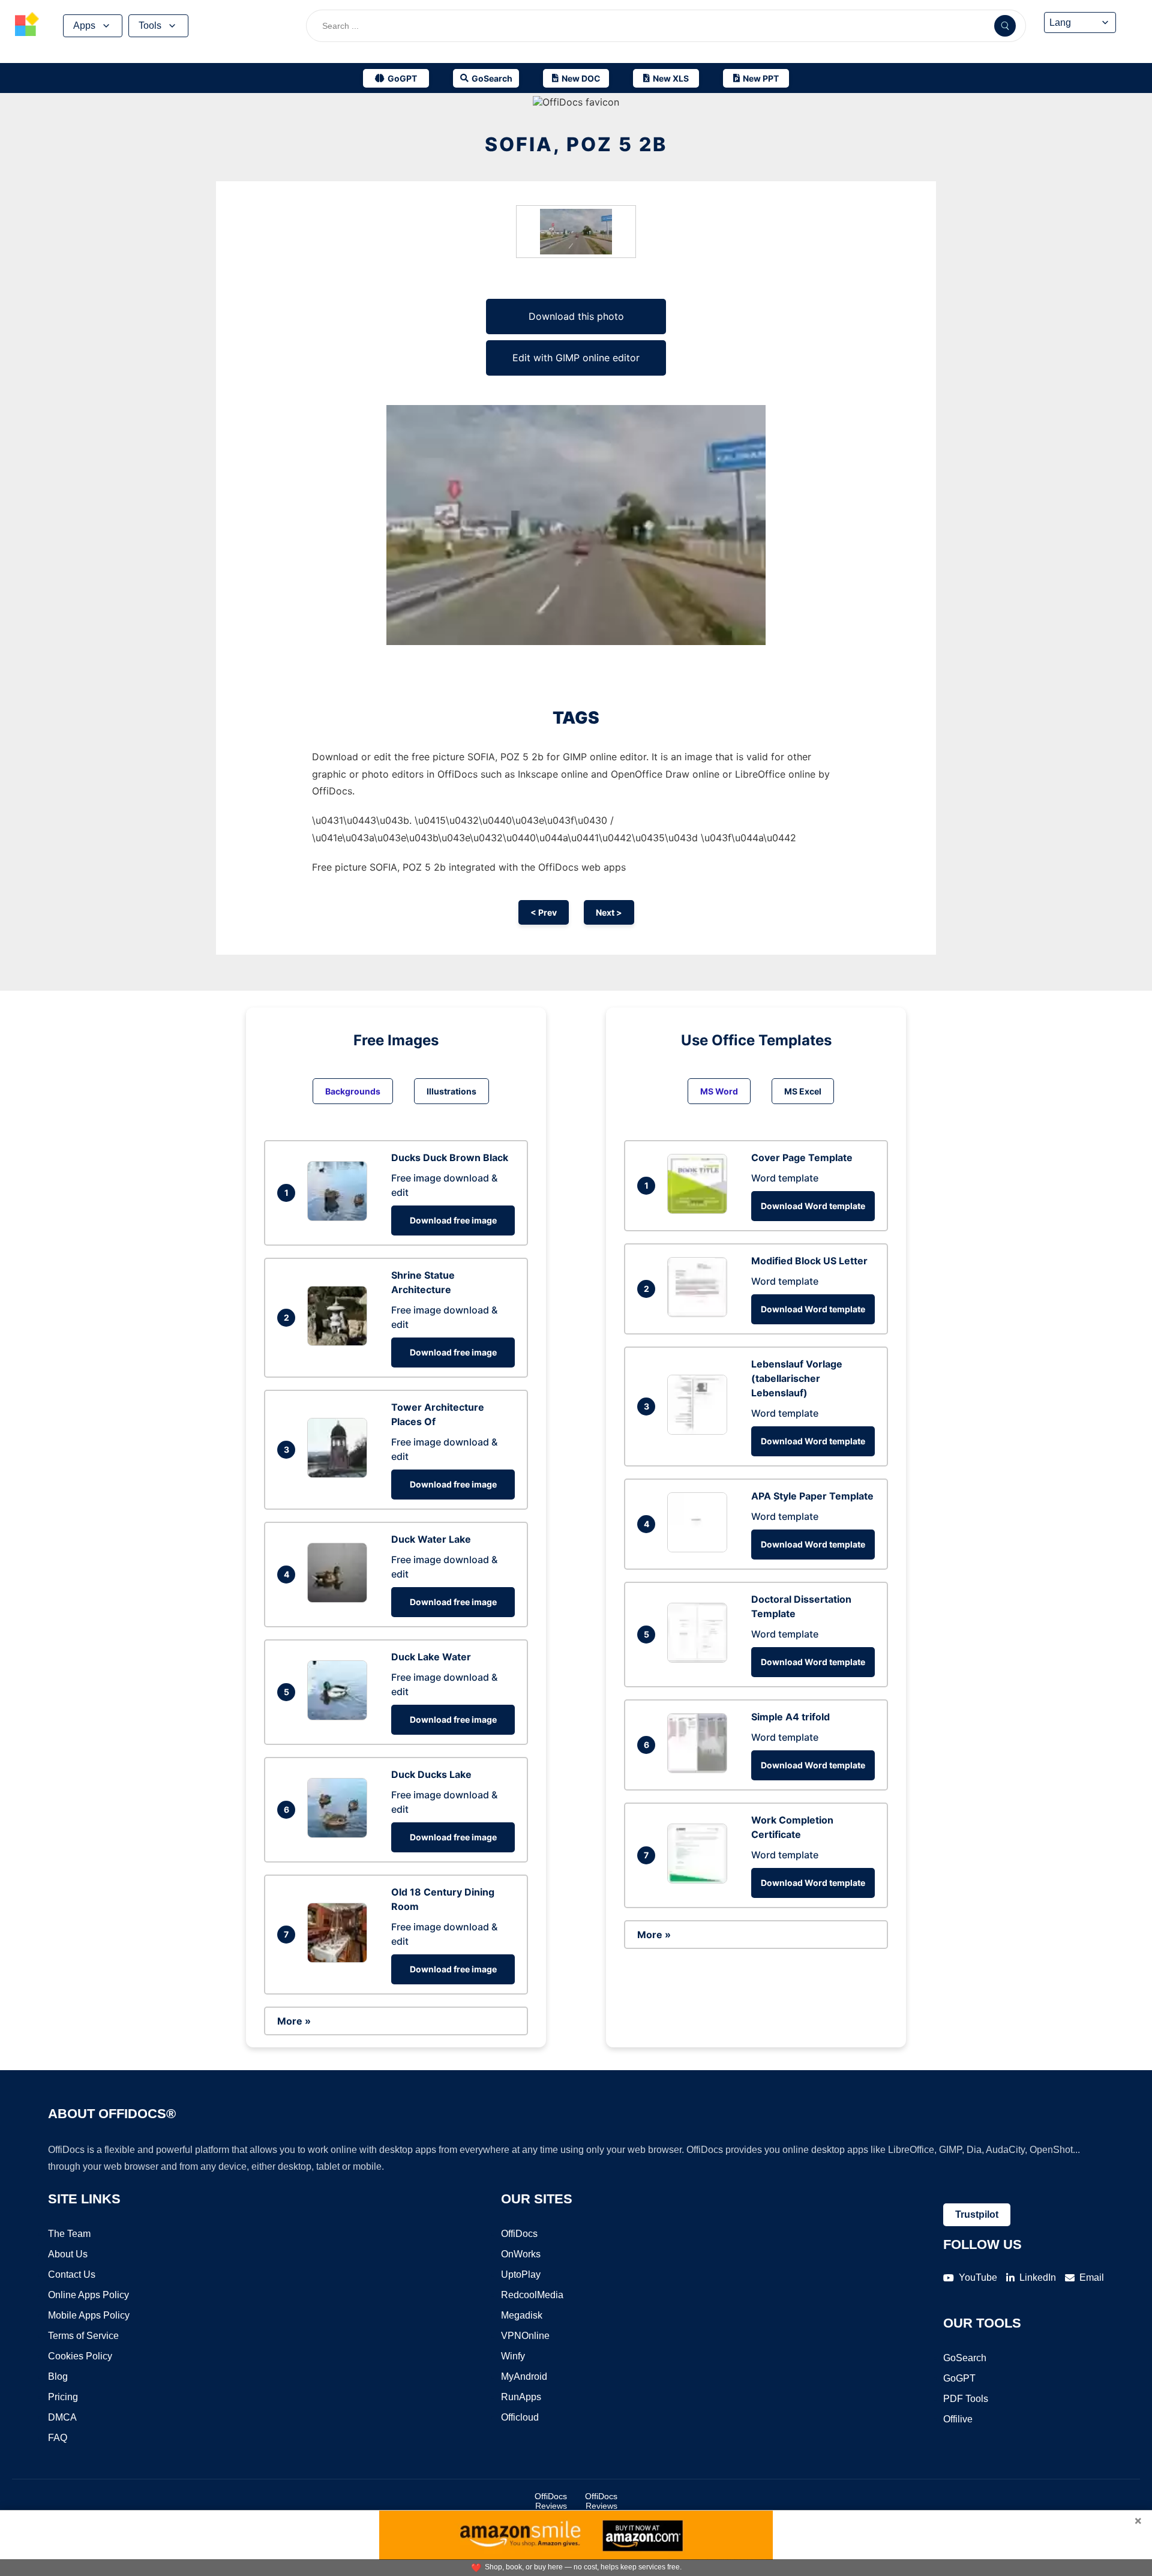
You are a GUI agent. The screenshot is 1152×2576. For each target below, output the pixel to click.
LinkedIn (1038, 2277)
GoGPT (959, 2378)
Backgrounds (353, 1091)
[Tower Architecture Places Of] (340, 1474)
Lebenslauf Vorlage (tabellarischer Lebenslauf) (797, 1378)
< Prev (544, 912)
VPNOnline (525, 2336)
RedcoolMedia (532, 2295)
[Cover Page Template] (700, 1210)
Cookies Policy (80, 2356)
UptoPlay (521, 2274)
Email (1092, 2277)
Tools (150, 26)
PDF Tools (966, 2399)
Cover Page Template (802, 1157)
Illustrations (451, 1091)
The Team (69, 2234)
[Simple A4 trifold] (700, 1770)
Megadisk (522, 2315)
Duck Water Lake (431, 1539)
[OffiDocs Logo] (27, 26)
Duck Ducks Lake (431, 1774)
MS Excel (803, 1091)
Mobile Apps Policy (89, 2315)
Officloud (520, 2417)
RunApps (521, 2397)
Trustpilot (977, 2214)
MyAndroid (524, 2376)
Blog (58, 2376)
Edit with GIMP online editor (576, 358)
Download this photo (576, 316)
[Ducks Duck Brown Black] (340, 1217)
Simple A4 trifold (790, 1717)
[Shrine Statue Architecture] (340, 1342)
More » (294, 2021)
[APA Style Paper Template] (700, 1549)
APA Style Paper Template (812, 1496)
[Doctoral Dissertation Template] (700, 1659)
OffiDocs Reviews (551, 2501)
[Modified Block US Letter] (700, 1314)
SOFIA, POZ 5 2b (576, 144)
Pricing (63, 2397)
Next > (609, 912)
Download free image (453, 1220)
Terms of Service (83, 2336)
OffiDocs (519, 2234)
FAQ (58, 2438)
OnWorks (521, 2254)
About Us (68, 2254)
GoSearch (965, 2358)
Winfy (513, 2356)
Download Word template (813, 1206)
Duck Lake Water (431, 1657)
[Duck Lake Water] (340, 1717)
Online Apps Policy (88, 2295)
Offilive (958, 2419)
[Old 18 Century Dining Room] (340, 1959)
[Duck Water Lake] (340, 1599)
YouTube (978, 2277)
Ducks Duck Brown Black (450, 1157)
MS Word (719, 1091)
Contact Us (72, 2274)
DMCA (62, 2417)
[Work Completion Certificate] (700, 1880)
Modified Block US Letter (809, 1261)
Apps (84, 26)
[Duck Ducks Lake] (340, 1834)
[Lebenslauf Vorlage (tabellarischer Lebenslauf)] (700, 1431)
